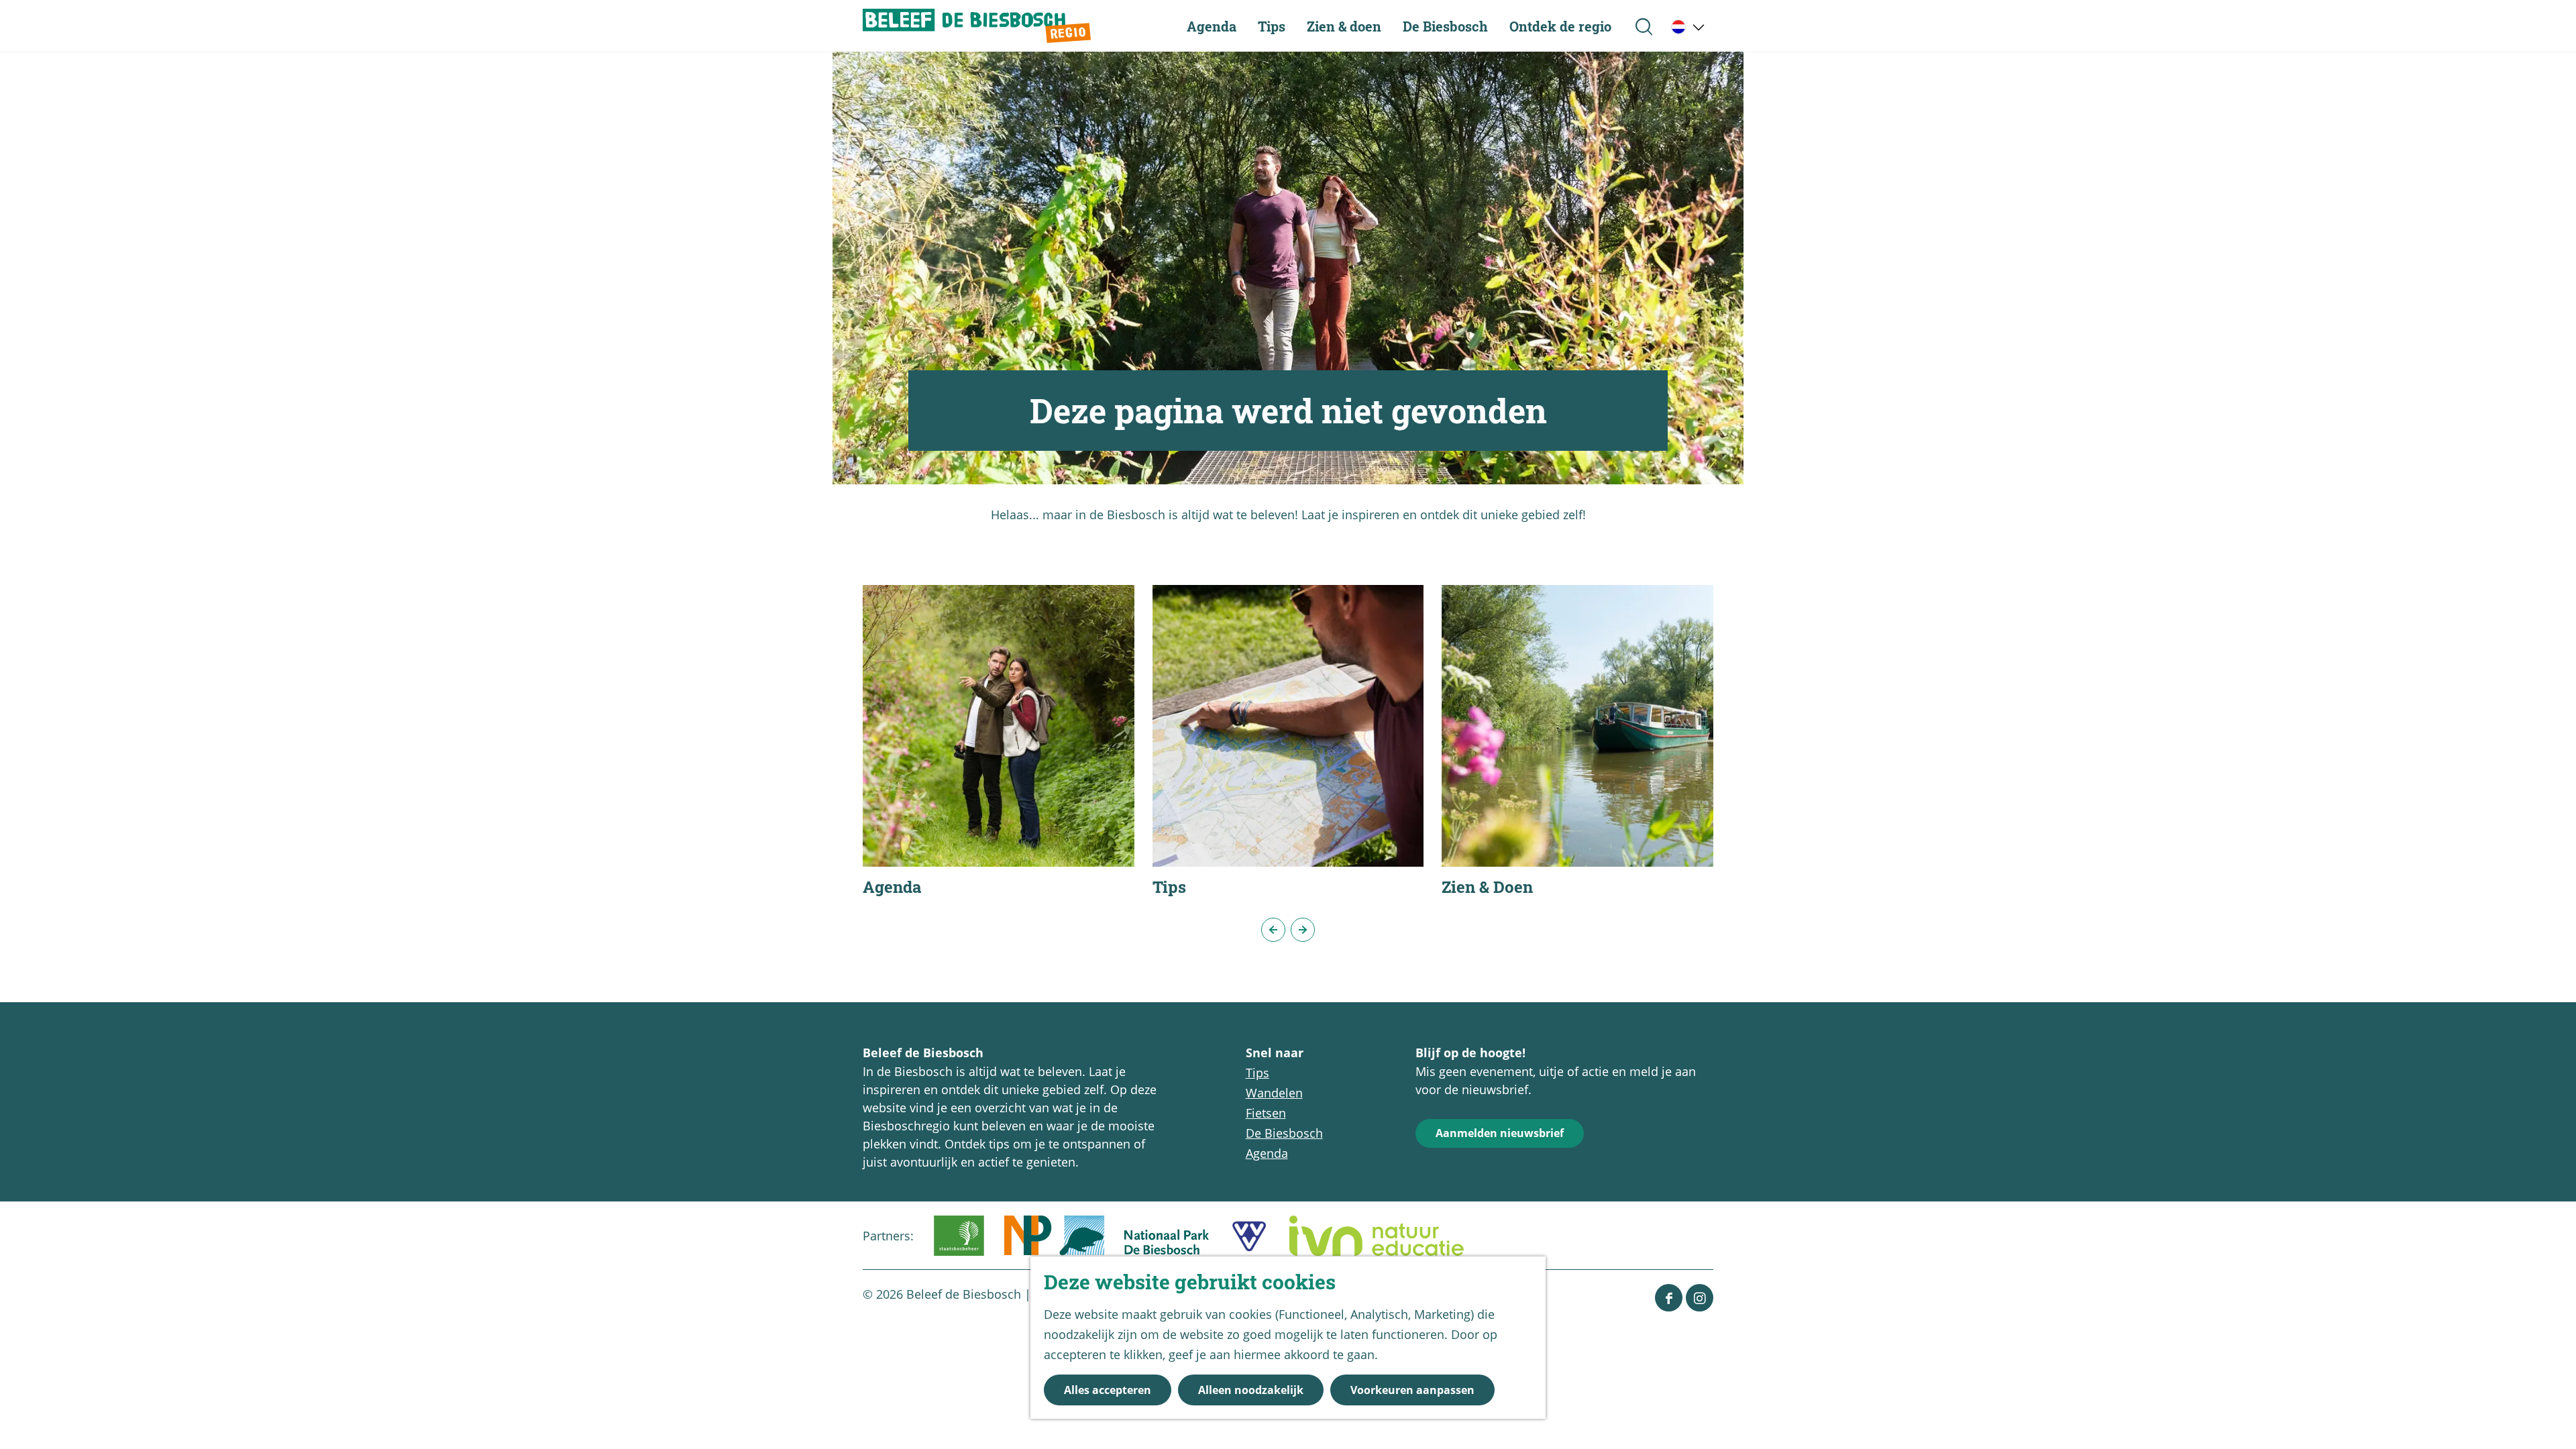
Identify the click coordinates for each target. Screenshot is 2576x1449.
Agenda (1267, 1153)
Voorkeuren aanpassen (1412, 1390)
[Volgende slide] (1303, 930)
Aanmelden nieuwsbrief (1500, 1133)
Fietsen (1266, 1113)
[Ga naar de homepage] (977, 26)
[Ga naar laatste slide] (1273, 930)
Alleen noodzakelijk (1251, 1390)
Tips (1257, 1073)
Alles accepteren (1108, 1390)
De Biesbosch (1284, 1133)
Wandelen (1274, 1093)
